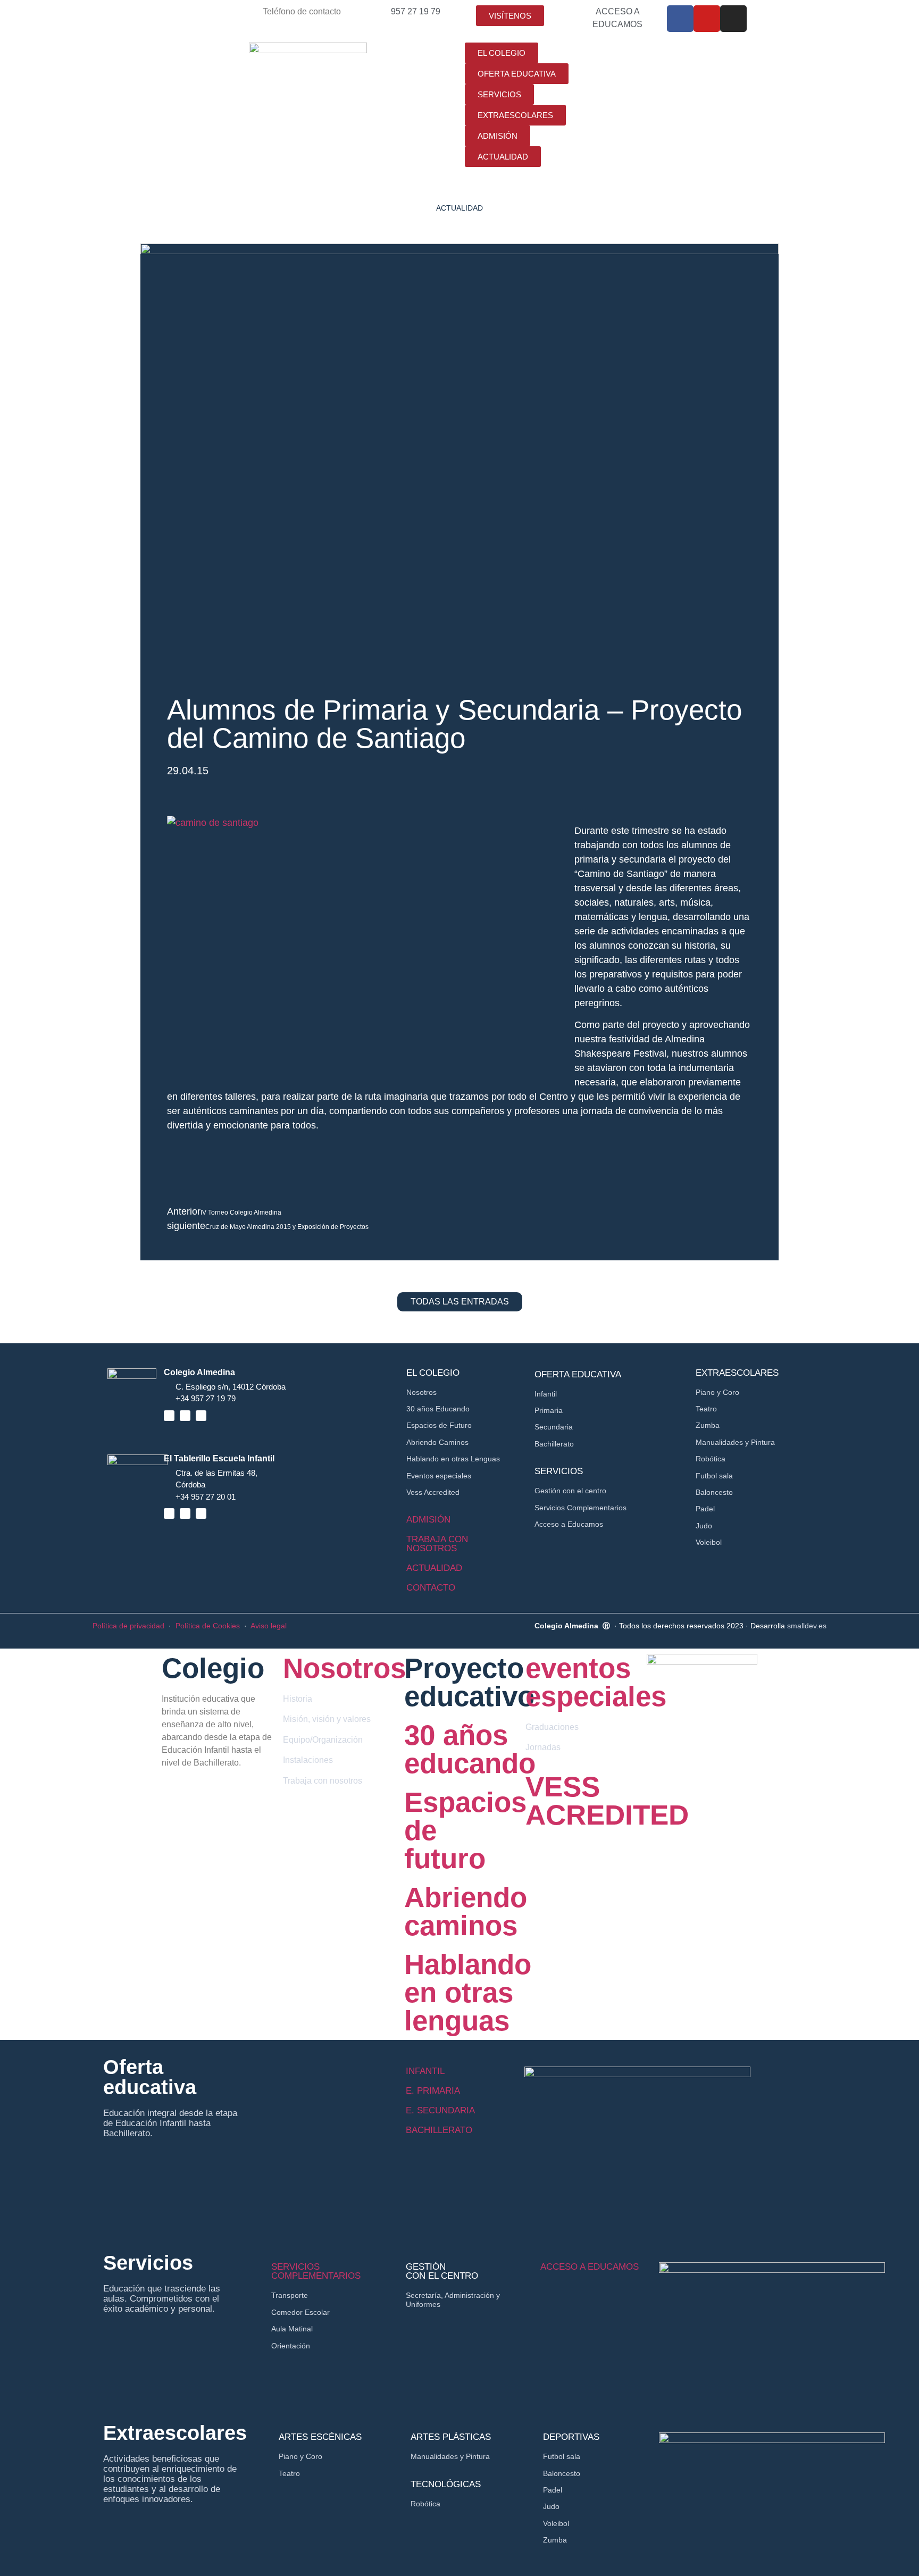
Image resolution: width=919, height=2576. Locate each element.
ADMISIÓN (428, 1520)
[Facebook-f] (680, 19)
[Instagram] (733, 19)
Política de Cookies (208, 1626)
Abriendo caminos (466, 1911)
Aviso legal (269, 1626)
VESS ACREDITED (607, 1801)
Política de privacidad (128, 1626)
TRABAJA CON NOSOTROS (437, 1544)
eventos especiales (596, 1682)
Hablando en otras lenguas (468, 1992)
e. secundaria (440, 2110)
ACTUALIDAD (434, 1568)
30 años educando (470, 1749)
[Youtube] (707, 19)
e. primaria (433, 2091)
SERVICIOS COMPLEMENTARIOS (316, 2271)
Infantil (425, 2071)
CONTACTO (431, 1588)
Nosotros (344, 1668)
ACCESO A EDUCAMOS (590, 2267)
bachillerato (439, 2130)
